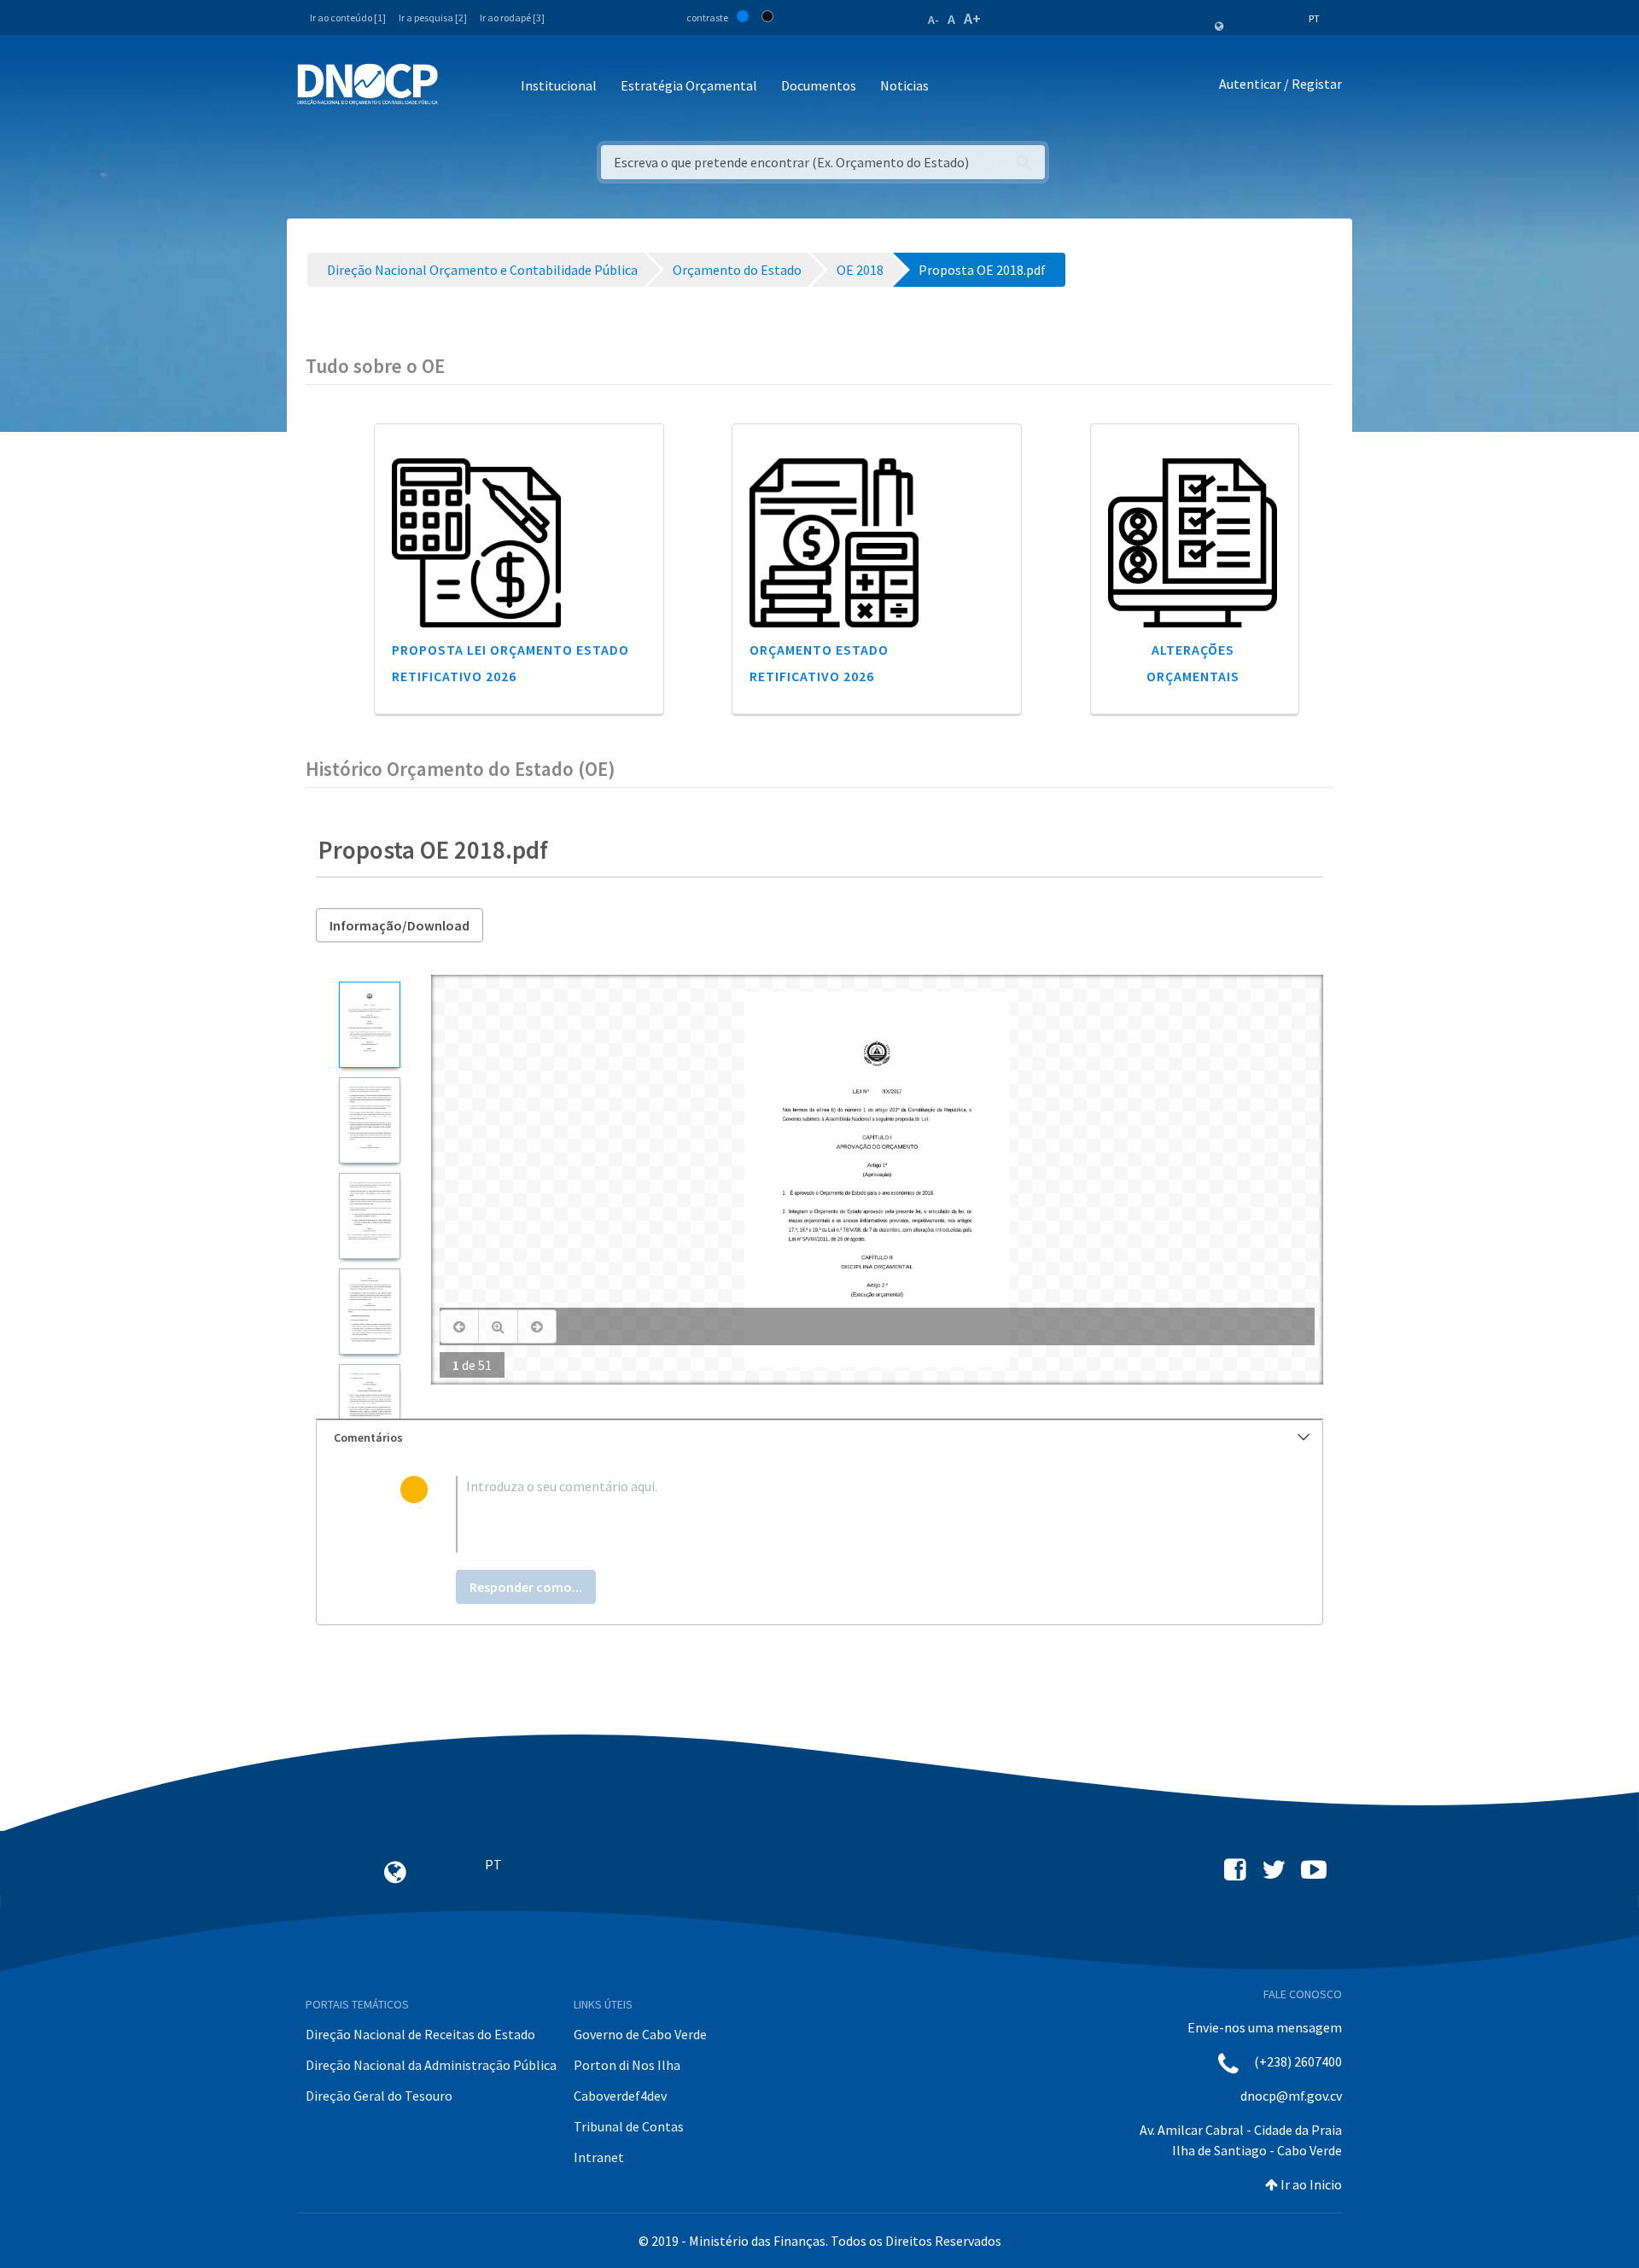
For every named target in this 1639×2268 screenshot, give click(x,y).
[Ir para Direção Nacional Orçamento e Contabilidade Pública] (367, 85)
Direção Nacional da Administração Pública (431, 2065)
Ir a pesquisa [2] (433, 17)
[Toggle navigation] (461, 87)
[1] (369, 1025)
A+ (972, 18)
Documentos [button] (819, 85)
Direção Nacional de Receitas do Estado (420, 2034)
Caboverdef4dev (620, 2096)
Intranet (599, 2157)
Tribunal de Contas (629, 2126)
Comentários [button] (368, 1437)
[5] (369, 1407)
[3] (369, 1216)
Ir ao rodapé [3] (512, 17)
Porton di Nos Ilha (627, 2065)
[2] (369, 1120)
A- (933, 20)
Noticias (904, 85)
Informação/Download (400, 925)
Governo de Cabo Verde (640, 2034)
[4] (369, 1312)
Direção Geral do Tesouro (379, 2096)
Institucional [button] (559, 85)
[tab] (819, 1438)
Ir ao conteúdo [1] (348, 17)
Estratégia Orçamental (689, 85)
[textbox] (847, 1514)
